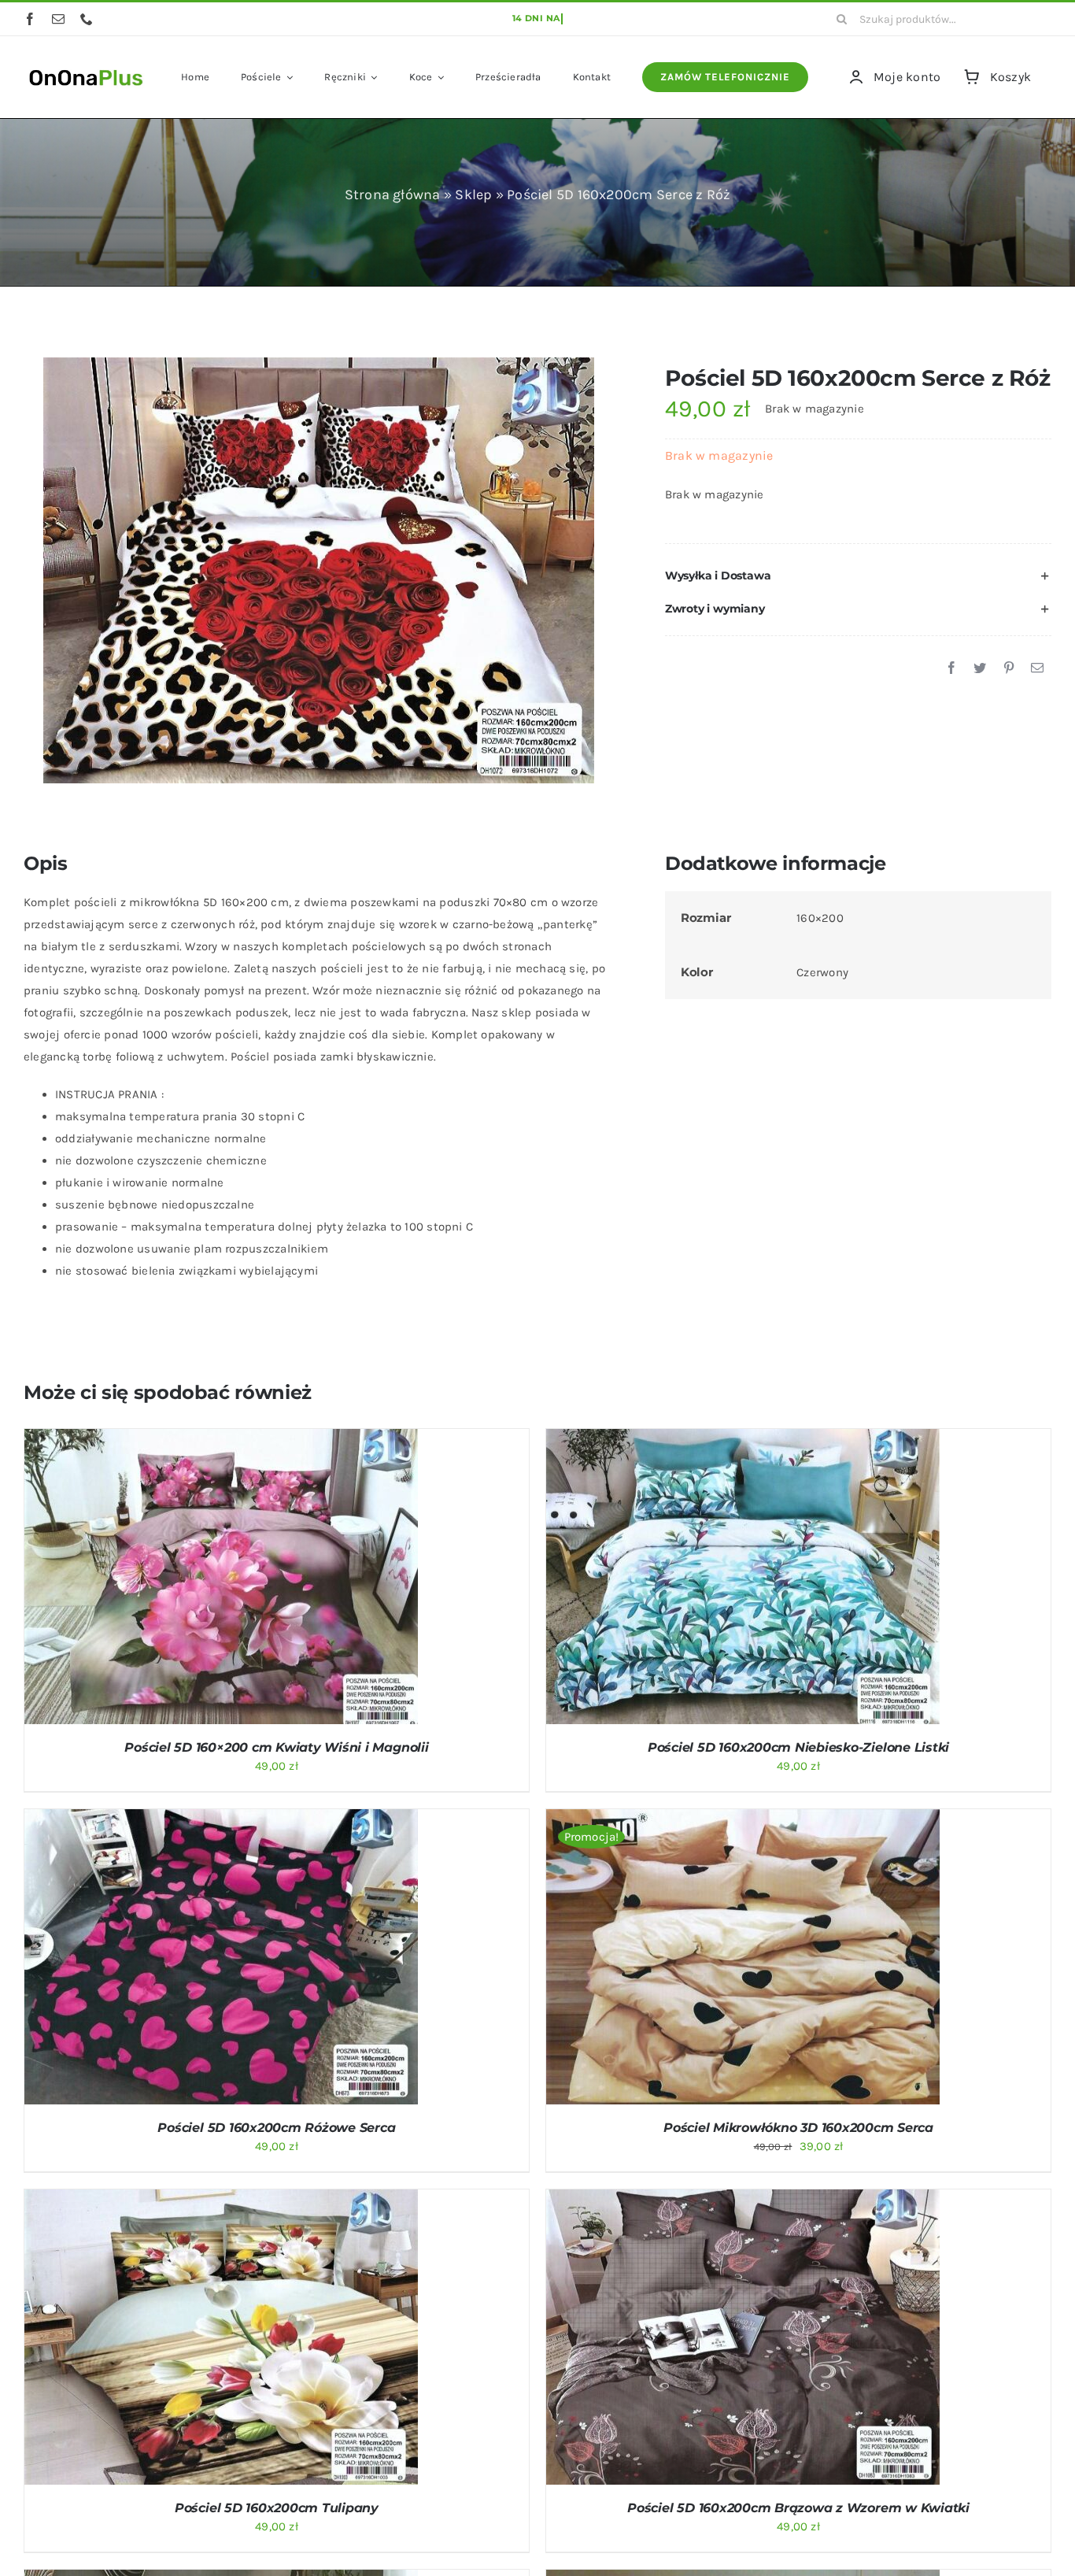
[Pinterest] (1009, 668)
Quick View (283, 1579)
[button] (858, 576)
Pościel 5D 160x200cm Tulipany (277, 2508)
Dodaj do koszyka (179, 1579)
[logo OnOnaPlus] (87, 68)
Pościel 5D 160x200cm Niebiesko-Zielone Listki (798, 1747)
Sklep (473, 194)
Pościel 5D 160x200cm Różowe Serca (276, 2128)
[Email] (1037, 668)
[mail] (58, 19)
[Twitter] (980, 668)
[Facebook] (951, 668)
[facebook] (30, 19)
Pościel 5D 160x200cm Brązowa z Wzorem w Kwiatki (798, 2508)
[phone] (87, 19)
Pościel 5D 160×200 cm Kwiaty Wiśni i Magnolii (276, 1747)
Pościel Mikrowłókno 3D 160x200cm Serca (798, 2128)
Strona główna (393, 194)
